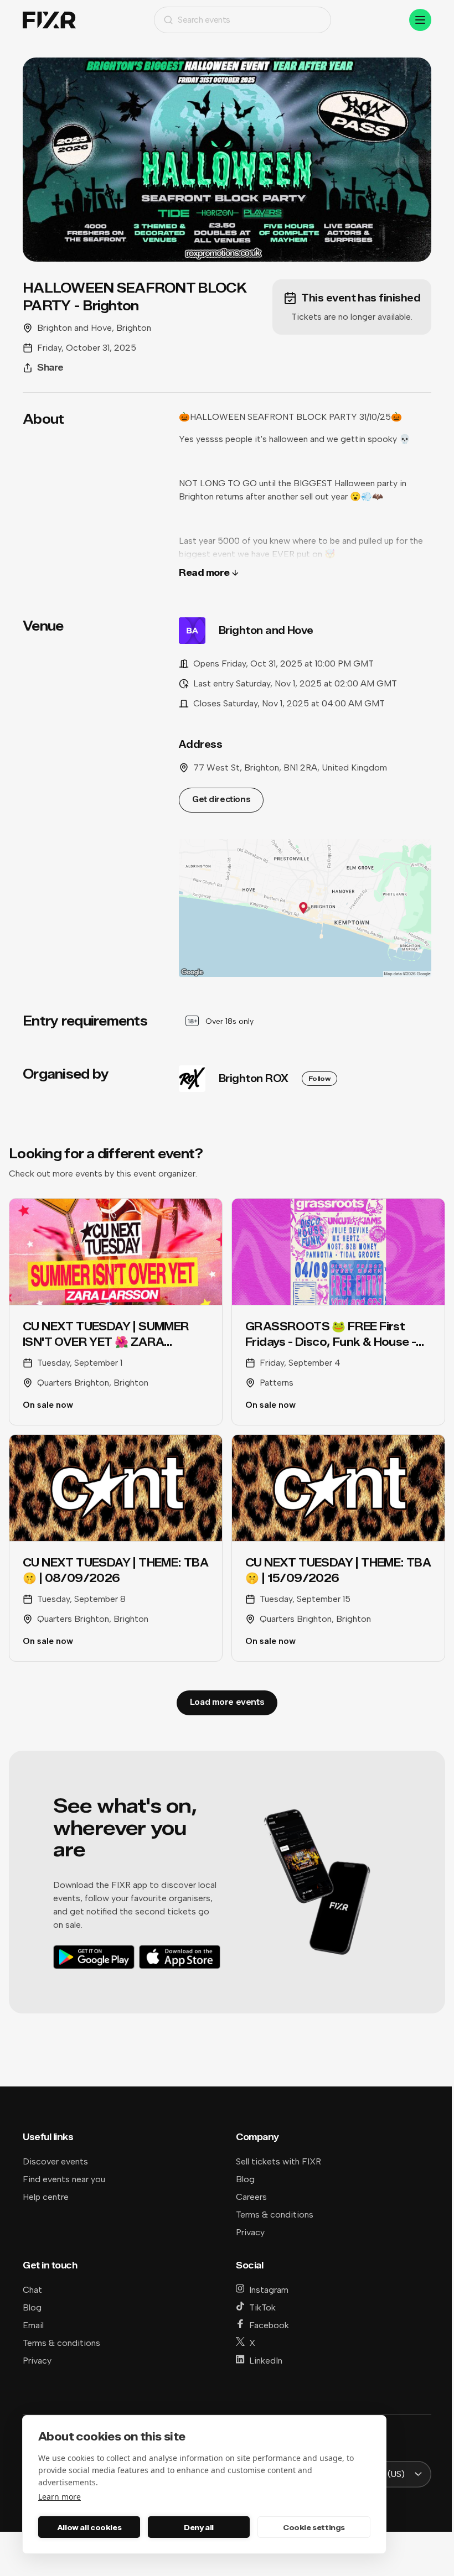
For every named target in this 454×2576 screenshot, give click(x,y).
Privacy (250, 2232)
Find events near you (64, 2179)
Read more (204, 573)
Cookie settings (314, 2527)
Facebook (269, 2325)
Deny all (199, 2527)
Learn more (60, 2497)
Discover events (55, 2161)
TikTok (262, 2307)
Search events (204, 20)
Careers (251, 2197)
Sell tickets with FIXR (278, 2161)
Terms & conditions (275, 2215)
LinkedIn (266, 2361)
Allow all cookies (89, 2527)
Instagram (269, 2290)
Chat (32, 2290)
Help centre (46, 2197)
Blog (245, 2179)
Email (33, 2325)
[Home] (49, 20)
